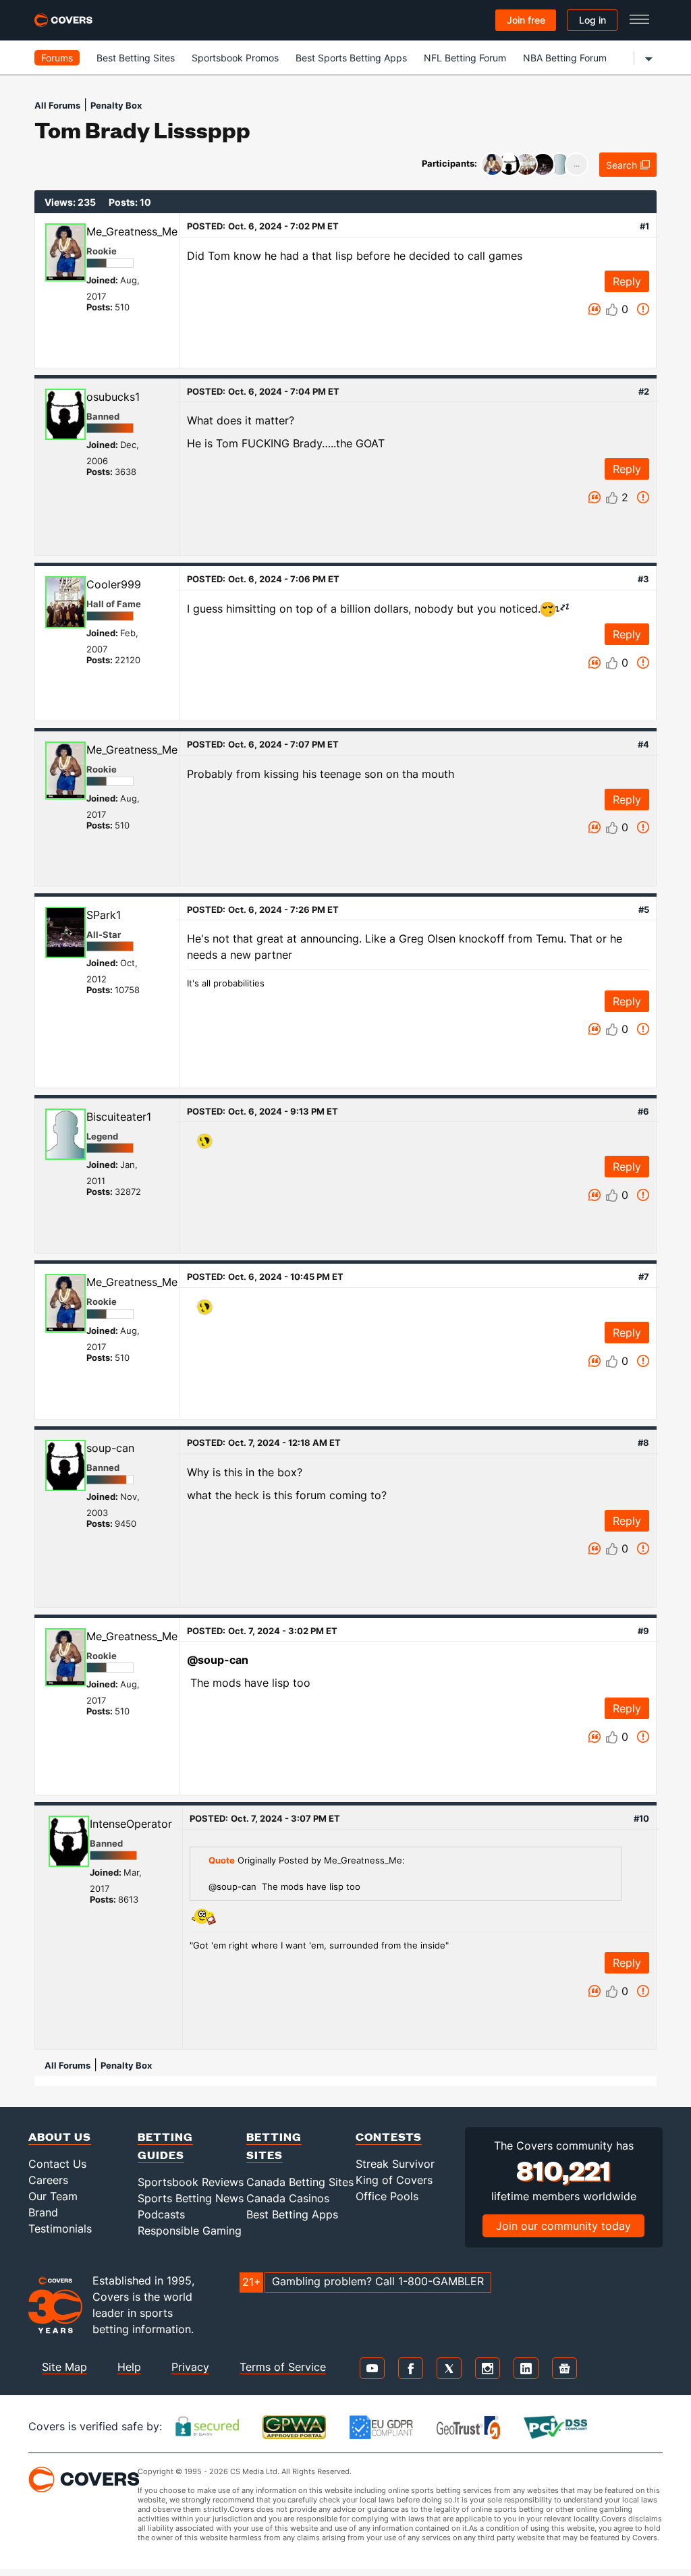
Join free (526, 20)
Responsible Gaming (190, 2231)
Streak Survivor (395, 2164)
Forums (57, 58)
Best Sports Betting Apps (351, 58)
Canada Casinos (288, 2198)
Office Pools (387, 2196)
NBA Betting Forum (565, 58)
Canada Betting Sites (300, 2182)
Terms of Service (283, 2367)
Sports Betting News (191, 2198)
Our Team (53, 2196)
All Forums (57, 105)
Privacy (190, 2367)
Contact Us (57, 2164)
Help (129, 2367)
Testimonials (60, 2229)
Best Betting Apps (292, 2214)
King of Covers (394, 2180)
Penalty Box (116, 105)
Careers (48, 2180)
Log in (592, 20)
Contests (389, 2136)
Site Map (64, 2367)
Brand (43, 2212)
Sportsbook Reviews (191, 2182)
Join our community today (563, 2226)
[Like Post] (612, 310)
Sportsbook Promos (235, 58)
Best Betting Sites (136, 58)
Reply (627, 281)
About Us (60, 2136)
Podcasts (161, 2214)
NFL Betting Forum (465, 58)
